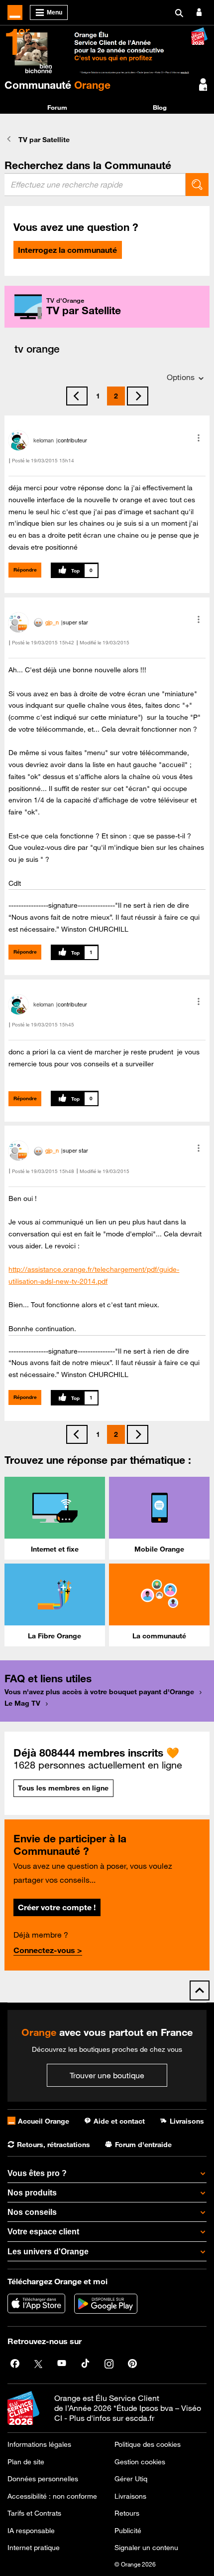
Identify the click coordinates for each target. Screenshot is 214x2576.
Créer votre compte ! (57, 1907)
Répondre (25, 570)
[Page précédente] (77, 396)
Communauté (57, 85)
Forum (57, 107)
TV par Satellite (44, 140)
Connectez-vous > (48, 1950)
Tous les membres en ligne (63, 1788)
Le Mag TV (22, 1703)
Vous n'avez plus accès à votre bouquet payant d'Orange (99, 1692)
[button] (199, 438)
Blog (160, 107)
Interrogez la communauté (67, 250)
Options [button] (181, 377)
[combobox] (95, 185)
